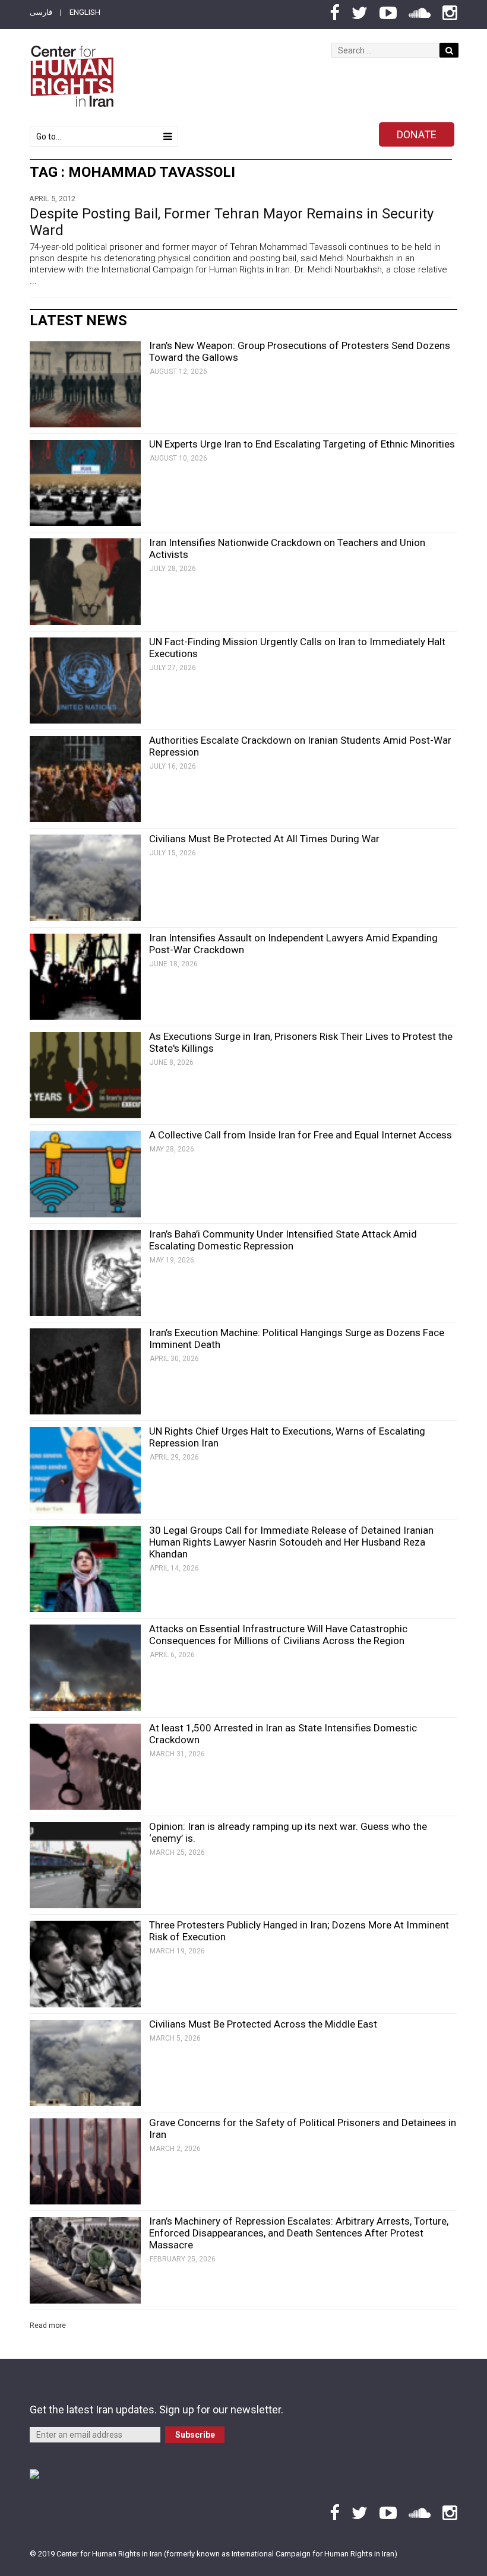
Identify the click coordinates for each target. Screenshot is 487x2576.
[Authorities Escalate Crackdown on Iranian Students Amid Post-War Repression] (85, 779)
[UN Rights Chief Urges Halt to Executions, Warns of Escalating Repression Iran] (85, 1470)
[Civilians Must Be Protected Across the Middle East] (85, 2063)
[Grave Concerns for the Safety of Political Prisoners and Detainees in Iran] (85, 2161)
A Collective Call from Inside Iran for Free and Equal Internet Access (301, 1135)
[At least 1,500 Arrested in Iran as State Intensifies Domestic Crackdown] (85, 1767)
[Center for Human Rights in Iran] (72, 76)
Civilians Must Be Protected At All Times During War (264, 839)
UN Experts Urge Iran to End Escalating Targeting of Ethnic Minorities (302, 444)
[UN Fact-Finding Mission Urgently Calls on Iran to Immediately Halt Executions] (85, 681)
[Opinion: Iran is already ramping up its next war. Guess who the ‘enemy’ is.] (85, 1865)
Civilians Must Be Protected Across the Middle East (263, 2024)
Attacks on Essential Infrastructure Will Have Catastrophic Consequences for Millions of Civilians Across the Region (278, 1635)
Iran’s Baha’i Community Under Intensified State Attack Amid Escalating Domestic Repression (283, 1240)
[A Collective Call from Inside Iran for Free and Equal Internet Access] (85, 1174)
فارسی (41, 12)
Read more (48, 2326)
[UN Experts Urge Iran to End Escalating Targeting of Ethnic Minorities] (85, 483)
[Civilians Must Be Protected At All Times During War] (85, 878)
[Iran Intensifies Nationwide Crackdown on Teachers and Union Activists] (85, 581)
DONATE (417, 134)
